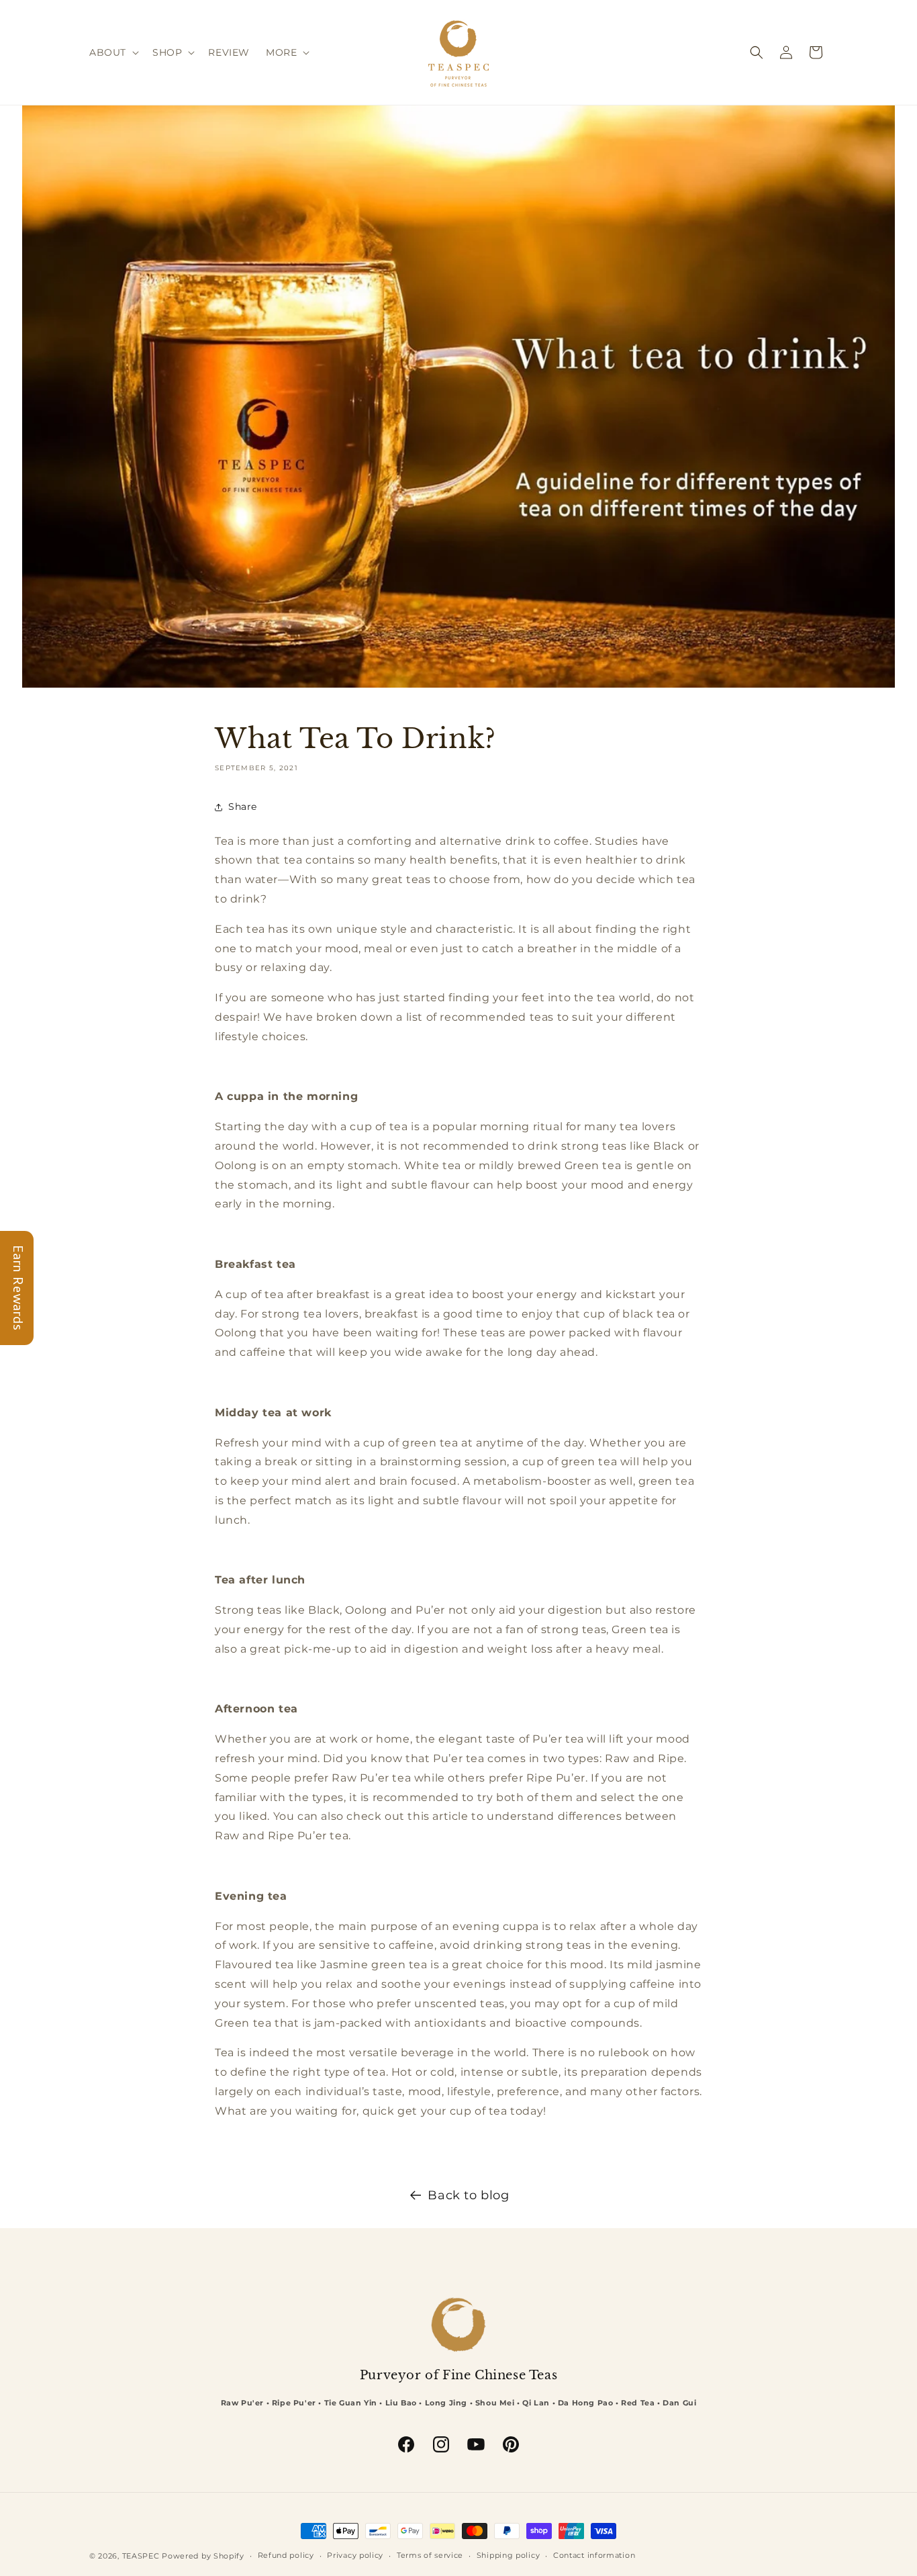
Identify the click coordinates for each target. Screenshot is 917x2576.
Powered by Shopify (203, 2556)
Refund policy (286, 2555)
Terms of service (430, 2555)
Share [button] (243, 807)
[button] (113, 52)
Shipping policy (509, 2555)
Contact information (594, 2555)
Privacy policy (355, 2555)
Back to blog (468, 2195)
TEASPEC (141, 2556)
